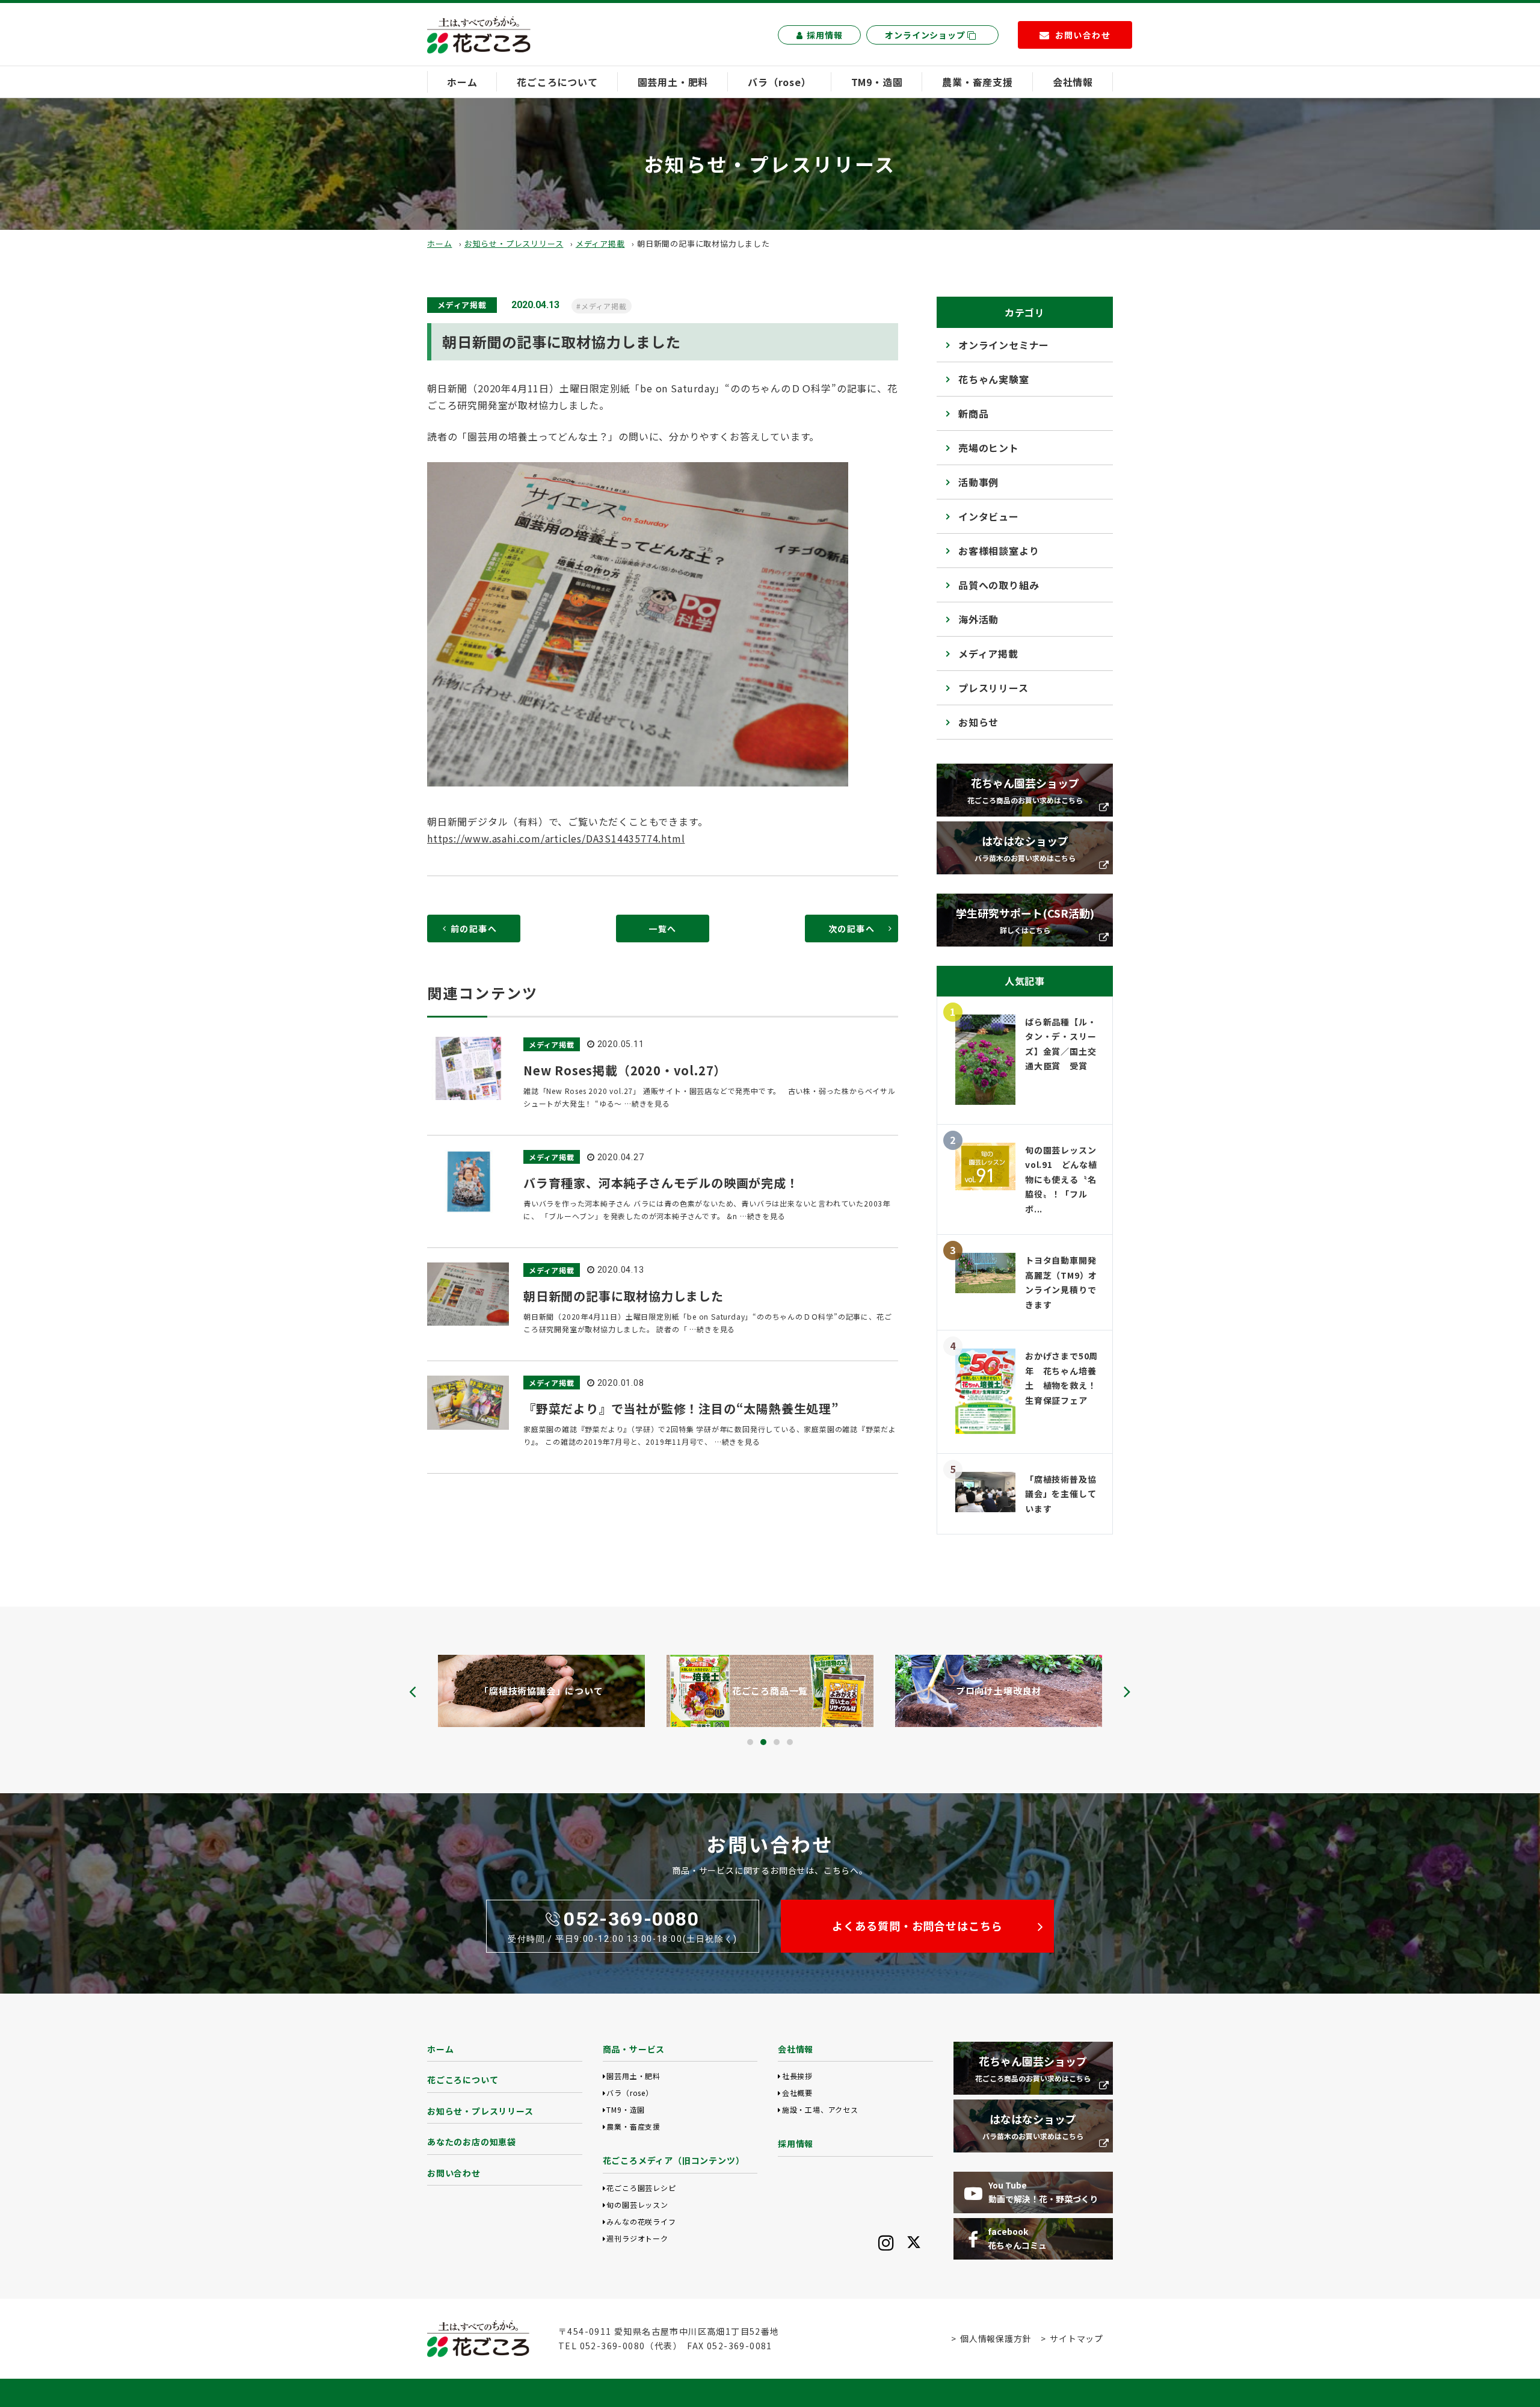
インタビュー (989, 516)
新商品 (973, 413)
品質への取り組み (999, 585)
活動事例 (978, 482)
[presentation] (413, 1692)
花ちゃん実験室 (994, 379)
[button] (750, 1742)
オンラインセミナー (1004, 345)
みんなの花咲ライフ (641, 2221)
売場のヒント (989, 448)
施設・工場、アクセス (820, 2109)
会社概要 (797, 2093)
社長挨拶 (797, 2076)
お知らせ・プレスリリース (514, 243)
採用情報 (824, 35)
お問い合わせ (454, 2173)
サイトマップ (1076, 2338)
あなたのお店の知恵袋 (472, 2142)
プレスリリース (993, 688)
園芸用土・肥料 (673, 82)
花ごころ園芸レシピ (641, 2188)
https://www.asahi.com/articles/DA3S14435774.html (556, 838)
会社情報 (1073, 82)
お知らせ (978, 722)
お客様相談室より (999, 551)
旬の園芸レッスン (637, 2205)
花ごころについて (557, 82)
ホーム (462, 82)
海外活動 (978, 619)
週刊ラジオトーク (637, 2238)
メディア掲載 (600, 243)
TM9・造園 (877, 82)
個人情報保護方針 (996, 2338)
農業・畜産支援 (978, 82)
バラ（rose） (779, 82)
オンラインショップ (926, 35)
